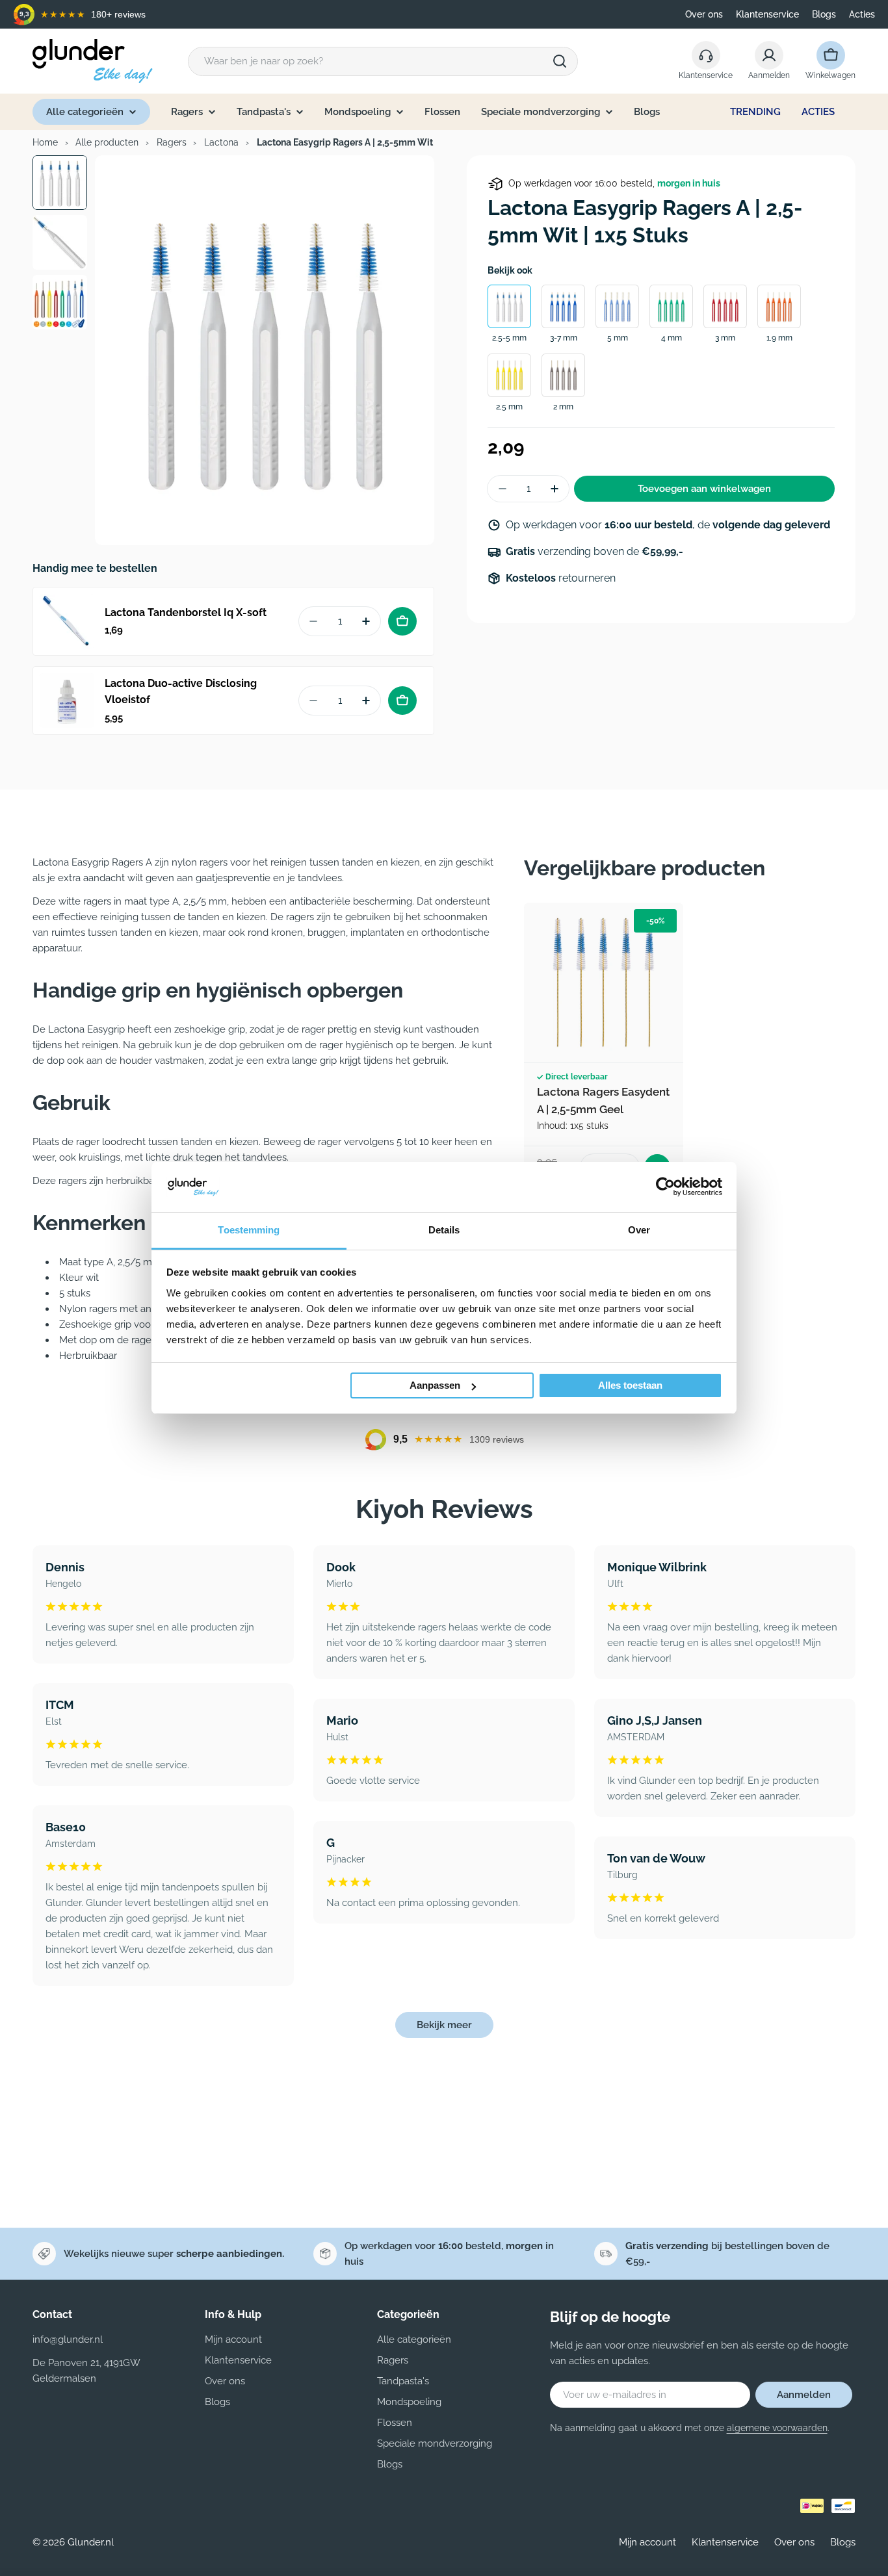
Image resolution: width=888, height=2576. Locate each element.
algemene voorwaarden (777, 2428)
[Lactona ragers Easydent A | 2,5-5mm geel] (604, 982)
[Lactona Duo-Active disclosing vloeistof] (67, 701)
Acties (862, 14)
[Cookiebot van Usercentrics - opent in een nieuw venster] (665, 1187)
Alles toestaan (630, 1385)
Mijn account (647, 2542)
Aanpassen (435, 1385)
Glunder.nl (91, 2542)
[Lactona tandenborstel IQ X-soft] (67, 621)
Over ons (704, 14)
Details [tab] (444, 1230)
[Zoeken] (560, 61)
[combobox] (383, 61)
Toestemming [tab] (249, 1230)
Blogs (824, 14)
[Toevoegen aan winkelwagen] (402, 621)
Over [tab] (639, 1230)
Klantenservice (767, 14)
